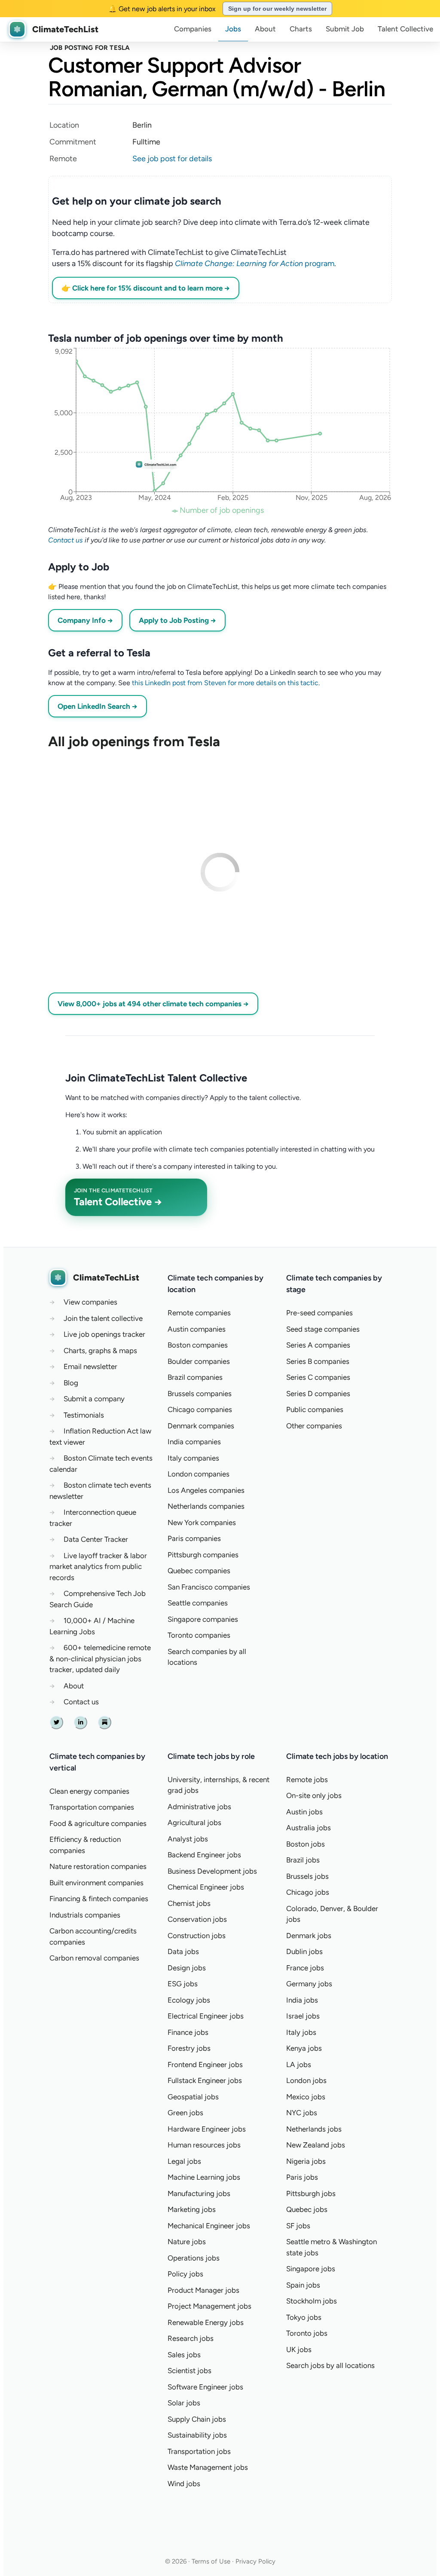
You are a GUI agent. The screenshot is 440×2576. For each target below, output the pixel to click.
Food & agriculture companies (98, 1823)
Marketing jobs (192, 2209)
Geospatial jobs (193, 2097)
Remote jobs (307, 1780)
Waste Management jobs (208, 2467)
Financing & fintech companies (99, 1899)
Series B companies (318, 1361)
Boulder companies (199, 1361)
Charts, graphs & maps (100, 1351)
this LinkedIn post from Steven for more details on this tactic (225, 683)
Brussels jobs (307, 1876)
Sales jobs (184, 2355)
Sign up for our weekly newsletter (277, 9)
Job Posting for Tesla (90, 48)
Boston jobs (306, 1844)
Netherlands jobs (314, 2129)
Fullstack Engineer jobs (205, 2080)
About (265, 29)
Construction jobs (197, 1936)
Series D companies (318, 1394)
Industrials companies (85, 1915)
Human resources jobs (204, 2145)
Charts (301, 29)
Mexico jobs (306, 2097)
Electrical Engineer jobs (206, 2016)
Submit (345, 29)
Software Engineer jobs (205, 2387)
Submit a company (94, 1399)
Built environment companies (96, 1883)
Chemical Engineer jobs (206, 1887)
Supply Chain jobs (197, 2419)
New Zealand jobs (316, 2145)
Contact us (66, 540)
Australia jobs (309, 1828)
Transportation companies (92, 1807)
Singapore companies (203, 1619)
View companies (90, 1302)
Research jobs (191, 2338)
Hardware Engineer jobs (207, 2129)
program (255, 263)
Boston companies (198, 1345)
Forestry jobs (189, 2048)
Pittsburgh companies (203, 1555)
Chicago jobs (308, 1892)
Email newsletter (90, 1366)
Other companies (314, 1426)
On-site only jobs (314, 1795)
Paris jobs (302, 2177)
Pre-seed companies (319, 1313)
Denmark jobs (309, 1936)
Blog (71, 1383)
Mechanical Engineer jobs (209, 2226)
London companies (199, 1474)
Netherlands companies (206, 1506)
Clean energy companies (89, 1791)
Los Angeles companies (206, 1490)
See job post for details (172, 159)
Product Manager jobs (203, 2290)
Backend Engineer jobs (204, 1855)
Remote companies (199, 1313)
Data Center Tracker (96, 1539)
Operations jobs (194, 2258)
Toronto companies (199, 1635)
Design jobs (187, 1968)
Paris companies (194, 1538)
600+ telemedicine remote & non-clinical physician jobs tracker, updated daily (100, 1659)
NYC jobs (302, 2113)
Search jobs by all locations (330, 2365)
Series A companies (318, 1345)
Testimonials (84, 1415)
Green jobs (185, 2113)
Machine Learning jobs (204, 2177)
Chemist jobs (189, 1903)
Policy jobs (185, 2274)
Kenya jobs (304, 2048)
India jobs (302, 2000)
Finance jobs (188, 2032)
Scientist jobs (189, 2371)
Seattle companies (198, 1603)
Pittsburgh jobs (311, 2193)
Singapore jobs (311, 2269)
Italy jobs (301, 2032)
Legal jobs (184, 2161)
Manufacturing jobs (199, 2193)
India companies (194, 1442)
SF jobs (298, 2226)
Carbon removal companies (94, 1958)
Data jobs (183, 1951)
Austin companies (197, 1329)
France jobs (305, 1968)
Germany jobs (309, 1984)
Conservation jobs (197, 1919)
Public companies (315, 1409)
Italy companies (193, 1458)
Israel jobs (303, 2016)
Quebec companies (199, 1571)
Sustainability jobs (197, 2435)
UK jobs (299, 2349)
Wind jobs (184, 2484)
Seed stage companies (323, 1329)
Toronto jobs (307, 2333)
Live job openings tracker (104, 1334)
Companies (193, 29)
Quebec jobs (307, 2209)
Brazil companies (195, 1377)
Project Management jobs (209, 2306)
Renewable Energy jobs (206, 2322)
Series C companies (318, 1377)
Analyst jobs (188, 1839)
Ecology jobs (189, 2000)
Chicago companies (200, 1409)
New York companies (202, 1522)
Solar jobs (184, 2403)
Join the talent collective (103, 1318)
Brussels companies (200, 1394)
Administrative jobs (199, 1807)
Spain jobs (303, 2285)
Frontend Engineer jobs (205, 2064)
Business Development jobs (212, 1871)
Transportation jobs (199, 2451)
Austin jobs (304, 1812)
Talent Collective (405, 29)
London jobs (306, 2080)
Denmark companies (201, 1426)
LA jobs (299, 2064)
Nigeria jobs (306, 2161)
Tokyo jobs (304, 2317)
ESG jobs (183, 1984)
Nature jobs (187, 2242)
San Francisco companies (209, 1587)
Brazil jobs (303, 1860)
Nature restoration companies (98, 1866)
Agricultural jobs (194, 1822)
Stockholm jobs (312, 2301)
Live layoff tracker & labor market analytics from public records (98, 1567)
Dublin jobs (304, 1951)
